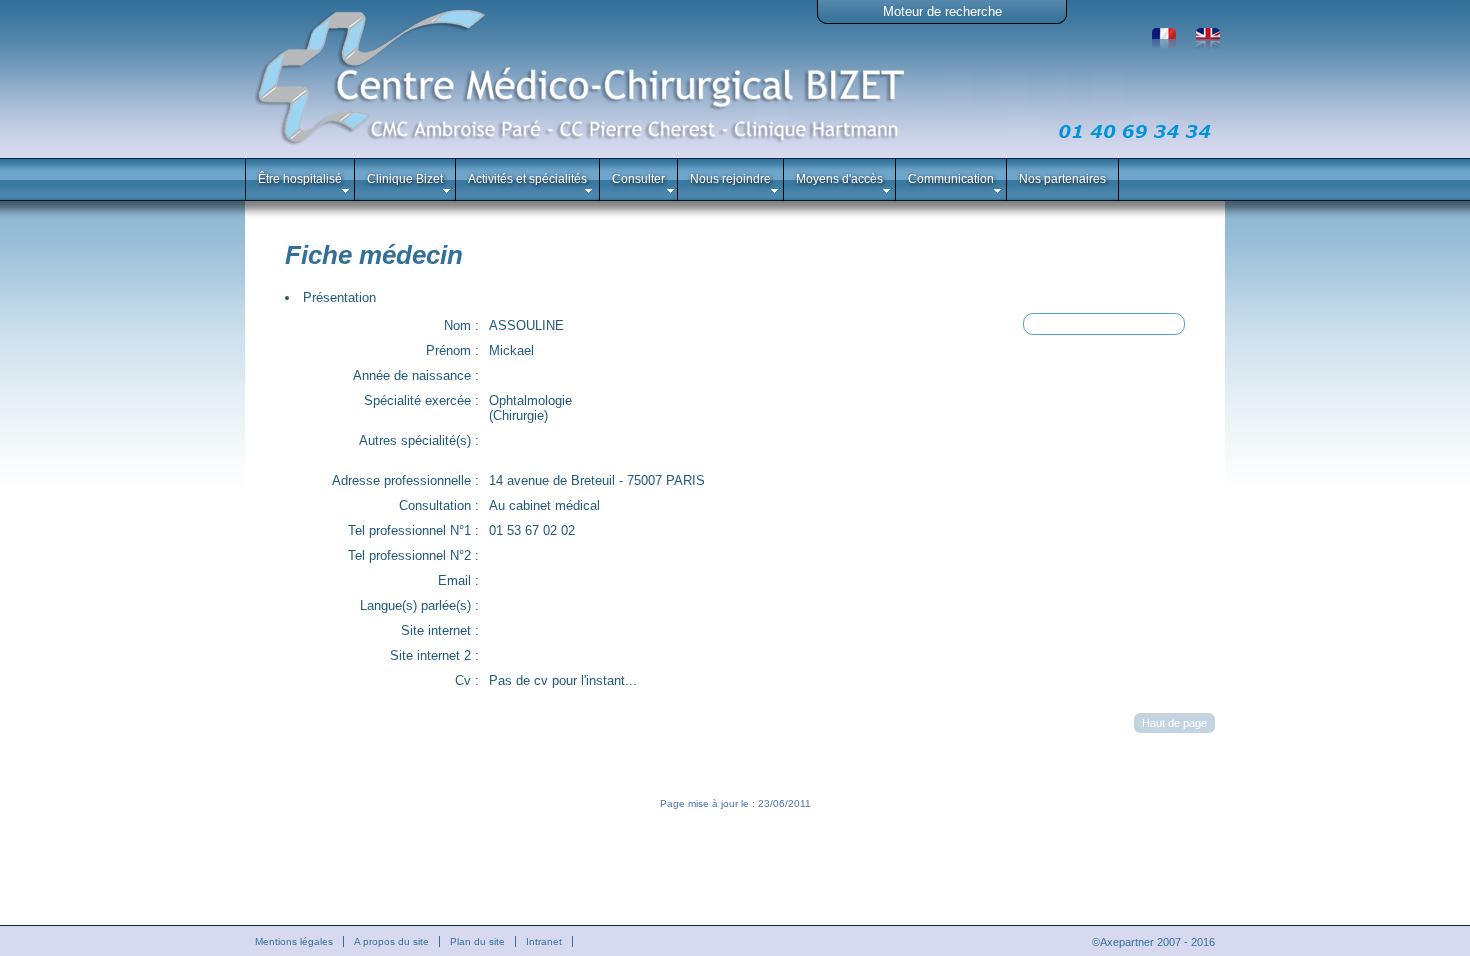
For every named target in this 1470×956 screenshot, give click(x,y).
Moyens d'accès (839, 179)
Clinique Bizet (405, 179)
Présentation (339, 297)
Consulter (638, 179)
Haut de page (1174, 723)
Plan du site (477, 941)
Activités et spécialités (527, 179)
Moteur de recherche (942, 11)
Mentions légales (294, 941)
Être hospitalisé (300, 179)
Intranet (544, 941)
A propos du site (391, 941)
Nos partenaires (1062, 179)
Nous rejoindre (730, 179)
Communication (951, 179)
